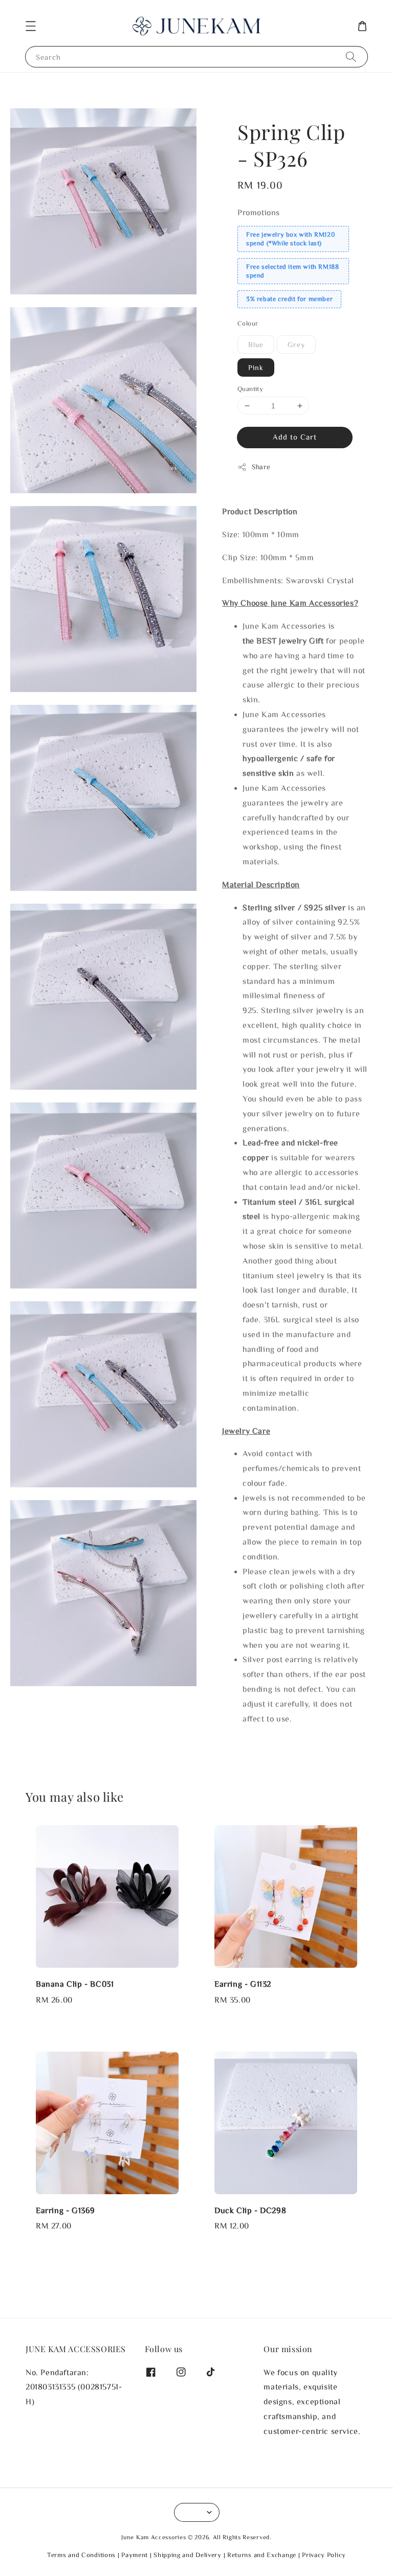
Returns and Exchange (262, 2555)
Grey (296, 344)
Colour (248, 323)
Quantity (250, 389)
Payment (135, 2555)
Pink (256, 367)
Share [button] (261, 467)
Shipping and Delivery (188, 2555)
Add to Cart (295, 437)
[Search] (351, 56)
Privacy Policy (324, 2555)
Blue (256, 344)
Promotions (259, 212)
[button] (31, 26)
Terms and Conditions (81, 2555)
